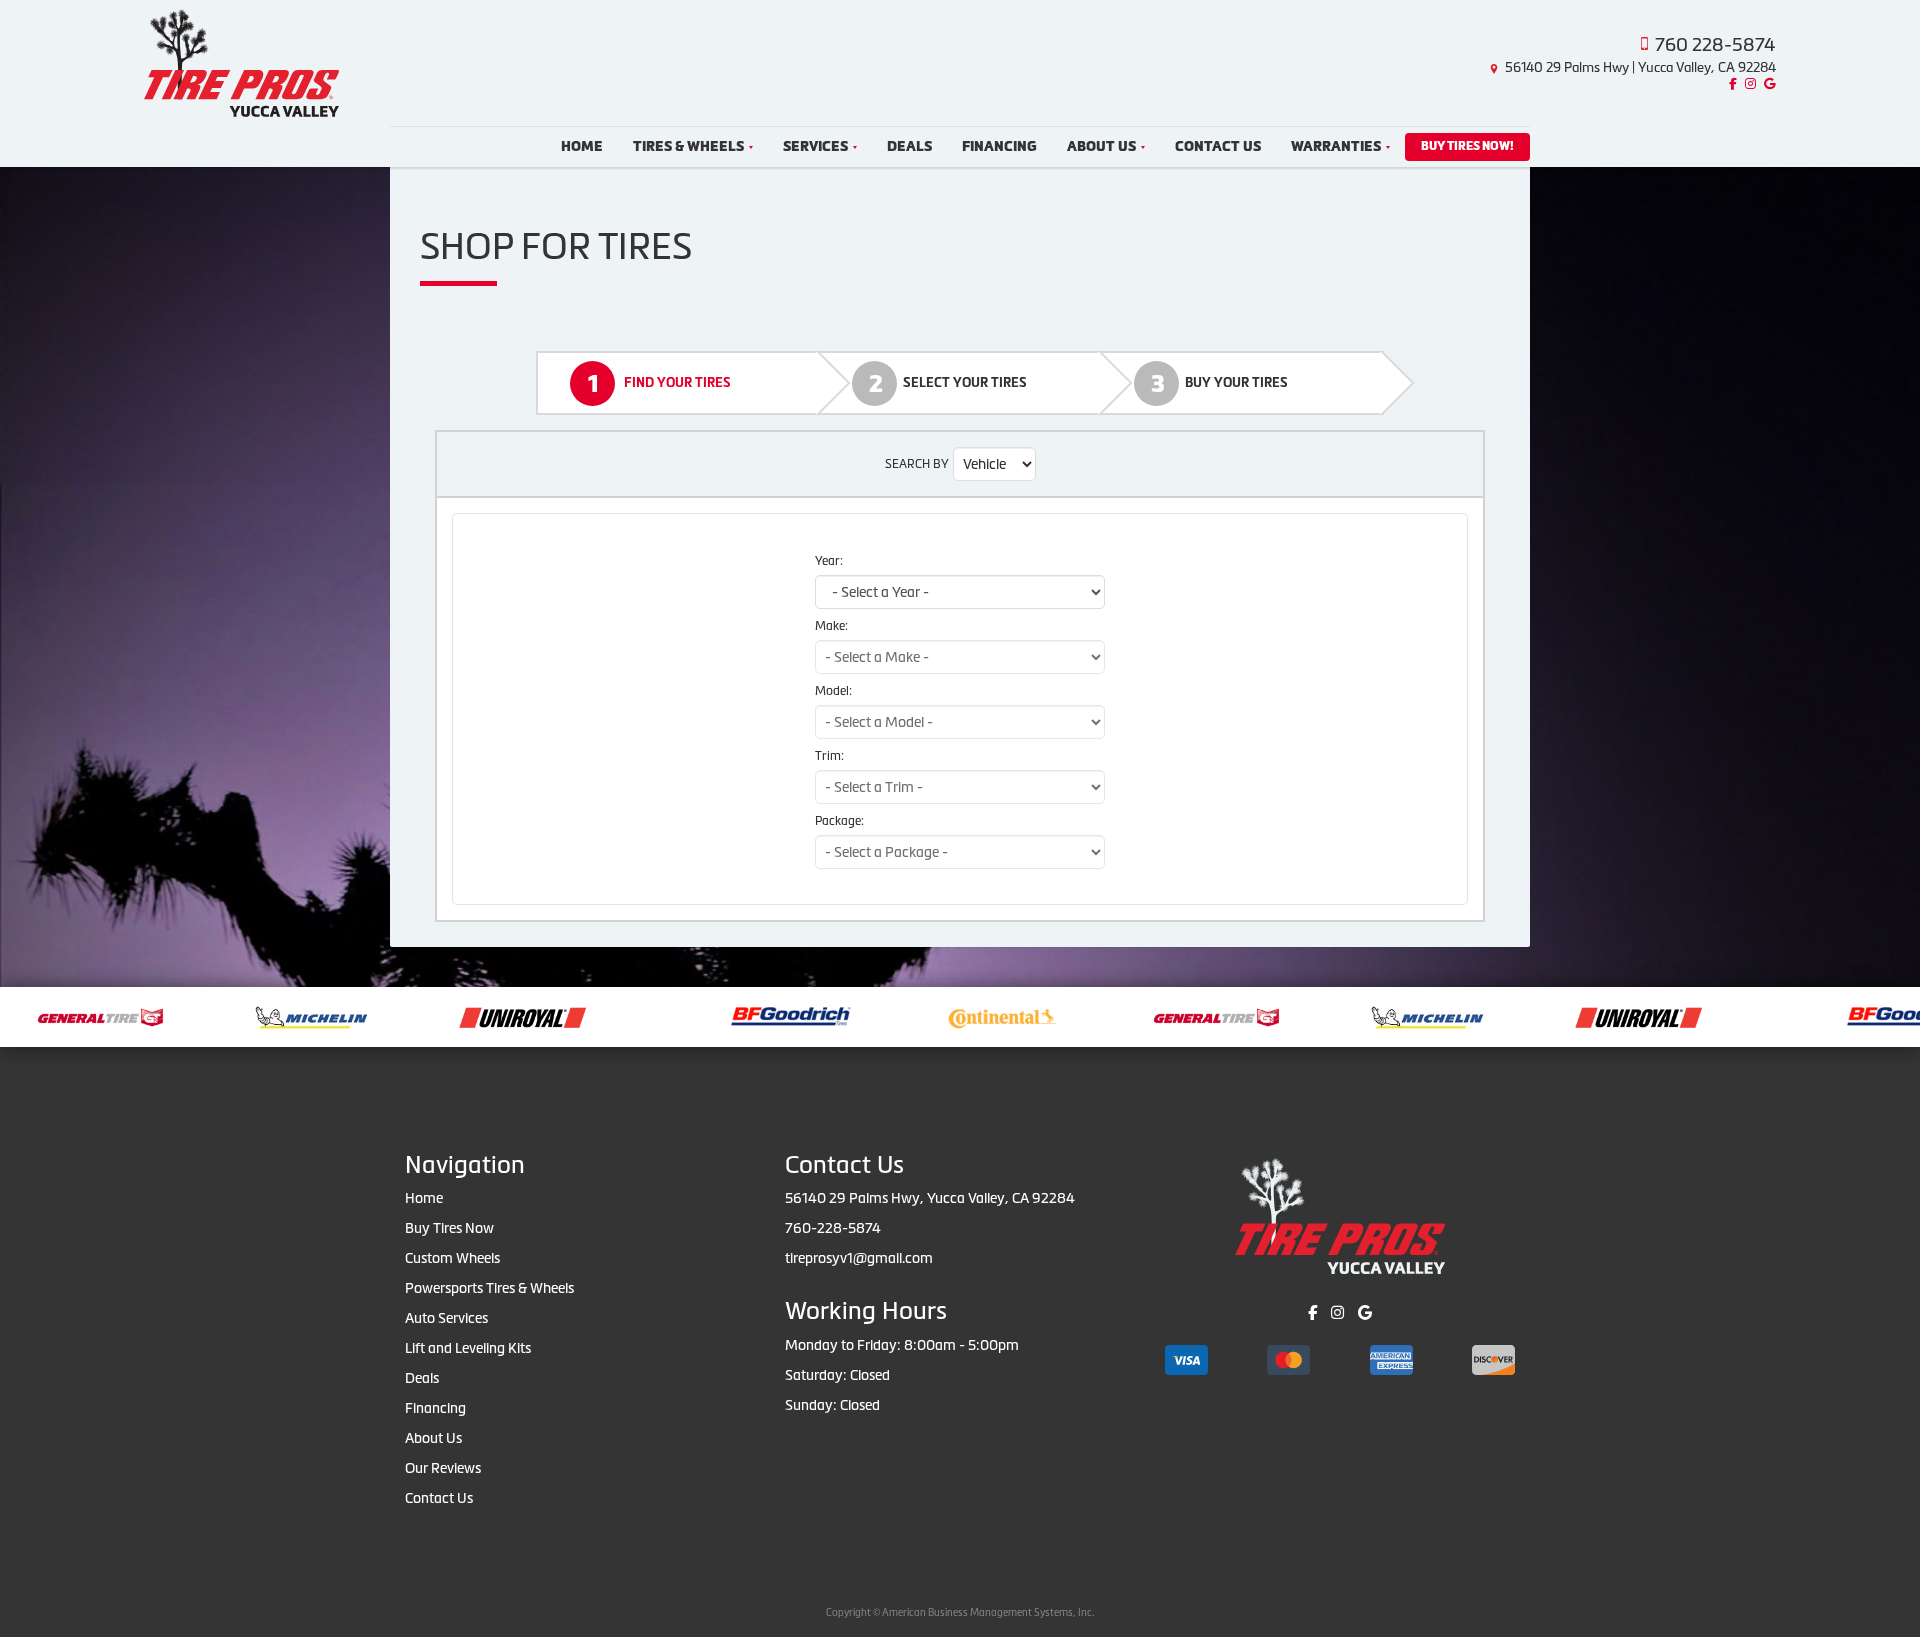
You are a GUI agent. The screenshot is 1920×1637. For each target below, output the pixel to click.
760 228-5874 (1715, 44)
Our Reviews (443, 1468)
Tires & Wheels (688, 146)
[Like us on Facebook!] (1730, 84)
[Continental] (947, 1015)
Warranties (1336, 146)
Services (815, 146)
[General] (1161, 1015)
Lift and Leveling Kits (468, 1348)
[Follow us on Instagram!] (1748, 84)
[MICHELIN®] (256, 1015)
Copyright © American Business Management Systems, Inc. (960, 1612)
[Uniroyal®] (467, 1015)
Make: (831, 626)
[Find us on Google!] (1767, 84)
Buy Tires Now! (1467, 146)
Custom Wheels (452, 1258)
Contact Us (1218, 146)
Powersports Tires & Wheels (489, 1288)
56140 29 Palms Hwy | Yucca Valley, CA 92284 (1640, 67)
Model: (833, 691)
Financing (999, 146)
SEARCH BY (917, 464)
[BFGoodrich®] (736, 1015)
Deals (909, 146)
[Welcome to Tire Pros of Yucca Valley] (241, 61)
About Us (1101, 146)
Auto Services (446, 1318)
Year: (829, 561)
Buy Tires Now (449, 1228)
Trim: (829, 756)
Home (582, 146)
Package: (839, 821)
